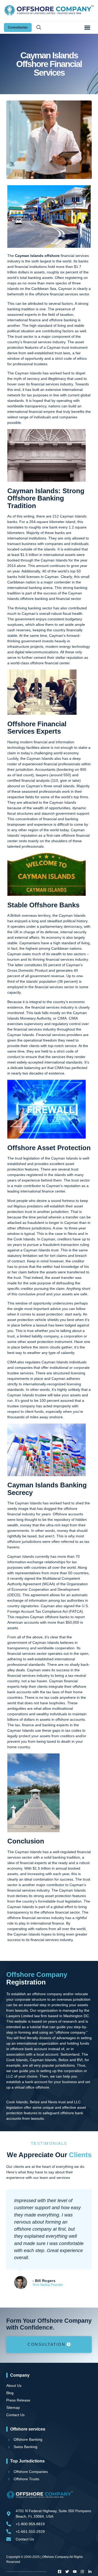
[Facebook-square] (60, 2572)
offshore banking (63, 320)
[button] (87, 27)
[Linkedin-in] (90, 2572)
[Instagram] (82, 2572)
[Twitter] (67, 2572)
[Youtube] (75, 2572)
